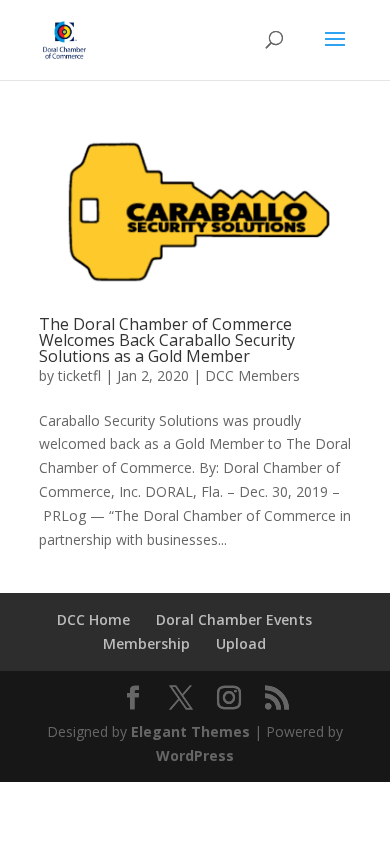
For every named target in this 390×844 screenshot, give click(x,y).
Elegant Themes (190, 731)
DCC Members (252, 375)
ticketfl (79, 375)
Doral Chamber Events (234, 619)
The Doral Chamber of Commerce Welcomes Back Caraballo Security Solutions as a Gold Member (167, 340)
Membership (146, 643)
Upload (241, 643)
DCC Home (93, 619)
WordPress (195, 755)
